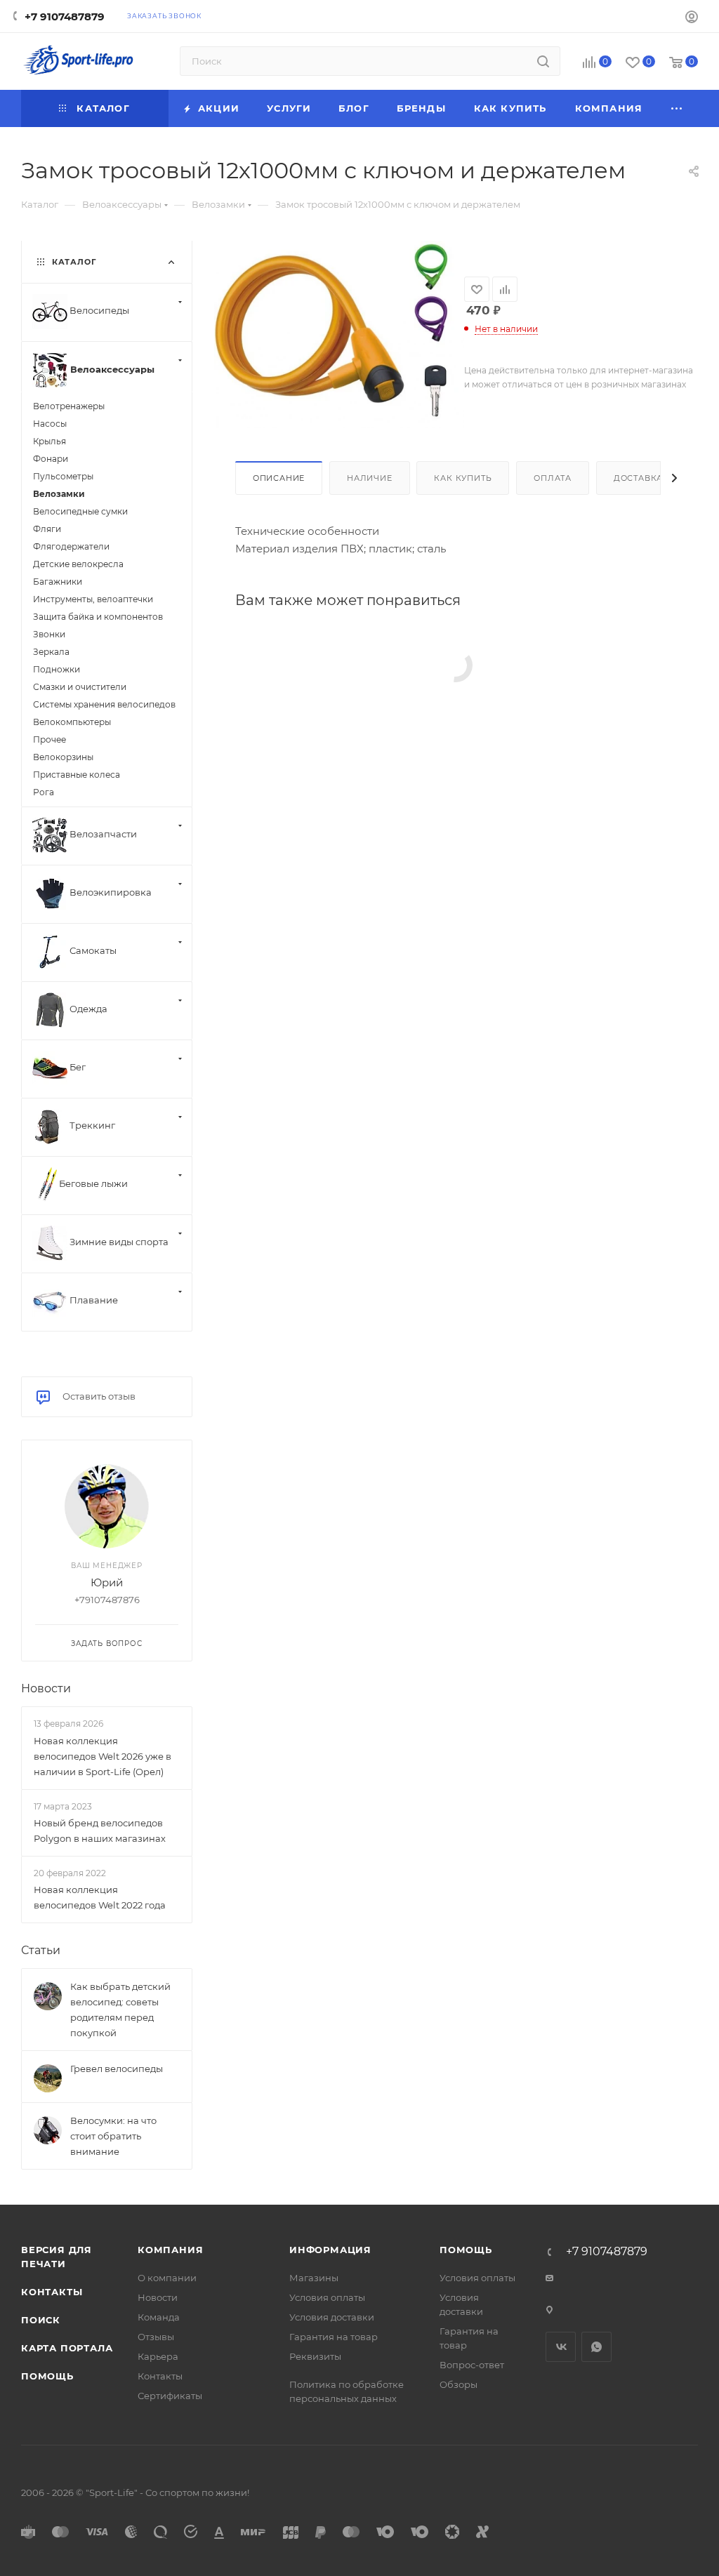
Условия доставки (332, 2317)
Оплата (553, 478)
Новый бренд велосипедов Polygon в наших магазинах (100, 1831)
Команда (159, 2317)
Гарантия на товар (334, 2337)
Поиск (41, 2320)
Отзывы (156, 2337)
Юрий (107, 1582)
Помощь (47, 2376)
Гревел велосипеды (117, 2069)
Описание (279, 478)
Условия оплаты (327, 2297)
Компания (170, 2250)
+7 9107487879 (65, 16)
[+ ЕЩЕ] (677, 108)
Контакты (52, 2292)
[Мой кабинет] (692, 19)
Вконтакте (561, 2347)
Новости (46, 1688)
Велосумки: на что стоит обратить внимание (113, 2136)
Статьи (41, 1950)
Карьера (158, 2356)
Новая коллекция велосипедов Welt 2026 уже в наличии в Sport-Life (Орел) (103, 1756)
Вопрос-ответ (472, 2365)
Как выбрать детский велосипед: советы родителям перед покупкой (120, 2010)
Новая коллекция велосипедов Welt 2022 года (100, 1897)
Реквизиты (315, 2356)
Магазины (314, 2278)
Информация (330, 2250)
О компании (167, 2278)
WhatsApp (596, 2347)
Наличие (370, 478)
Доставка (638, 478)
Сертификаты (170, 2396)
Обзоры (459, 2384)
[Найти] (543, 61)
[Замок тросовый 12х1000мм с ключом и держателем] (339, 333)
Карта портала (67, 2348)
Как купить (463, 478)
